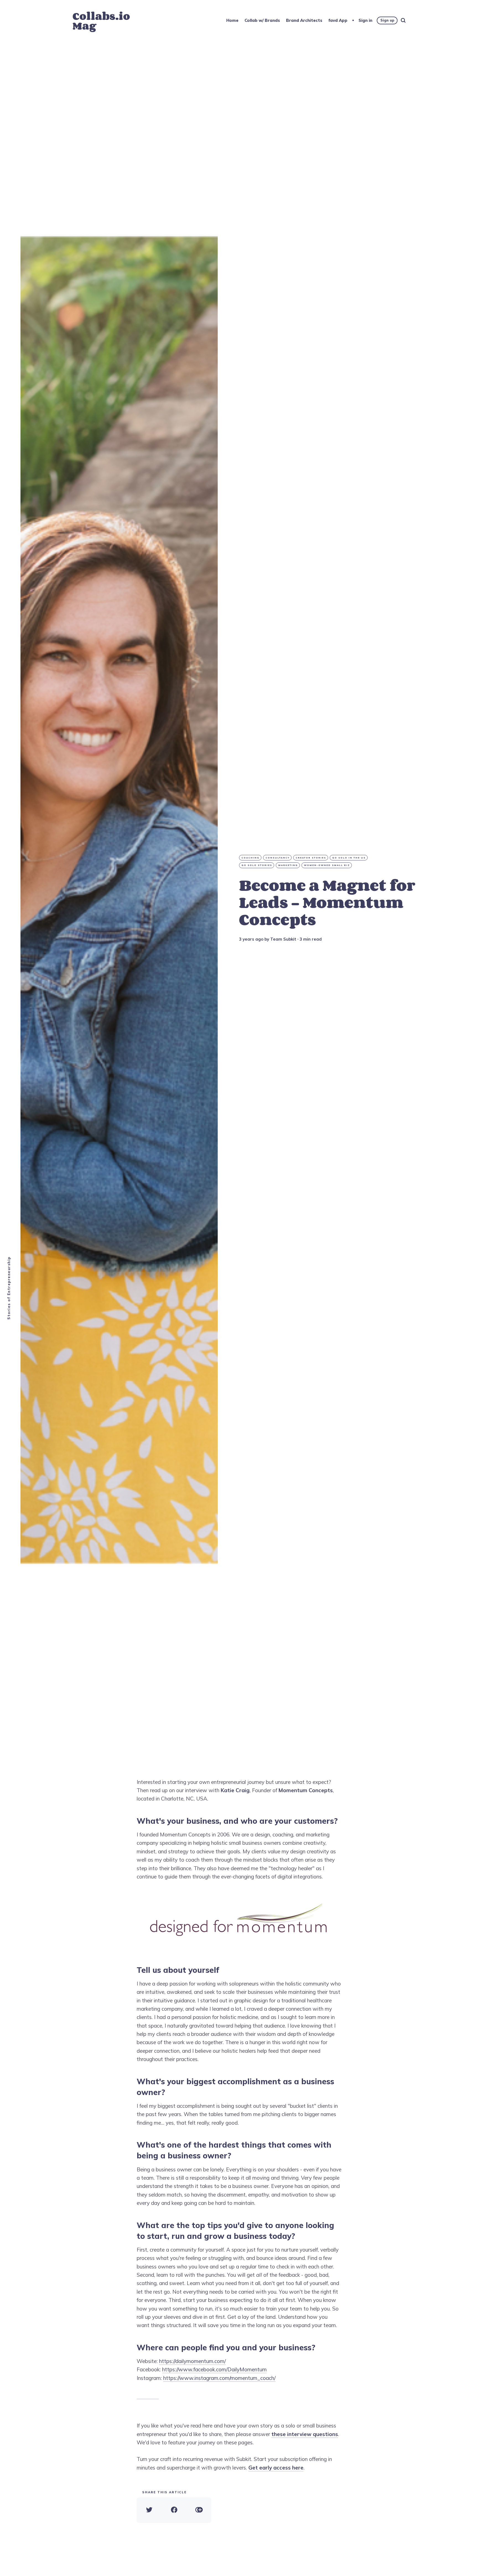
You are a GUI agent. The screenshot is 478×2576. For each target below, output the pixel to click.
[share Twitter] (149, 2510)
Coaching (250, 858)
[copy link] (199, 2510)
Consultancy (278, 858)
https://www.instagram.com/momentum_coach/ (219, 2378)
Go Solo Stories (257, 865)
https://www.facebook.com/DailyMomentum (214, 2369)
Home (232, 20)
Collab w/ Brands (262, 20)
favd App (338, 20)
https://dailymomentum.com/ (192, 2361)
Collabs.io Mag (101, 21)
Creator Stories (311, 858)
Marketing (288, 865)
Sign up (387, 20)
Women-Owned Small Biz (327, 865)
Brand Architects (304, 20)
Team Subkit (283, 939)
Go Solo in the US (349, 858)
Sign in (365, 20)
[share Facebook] (174, 2510)
